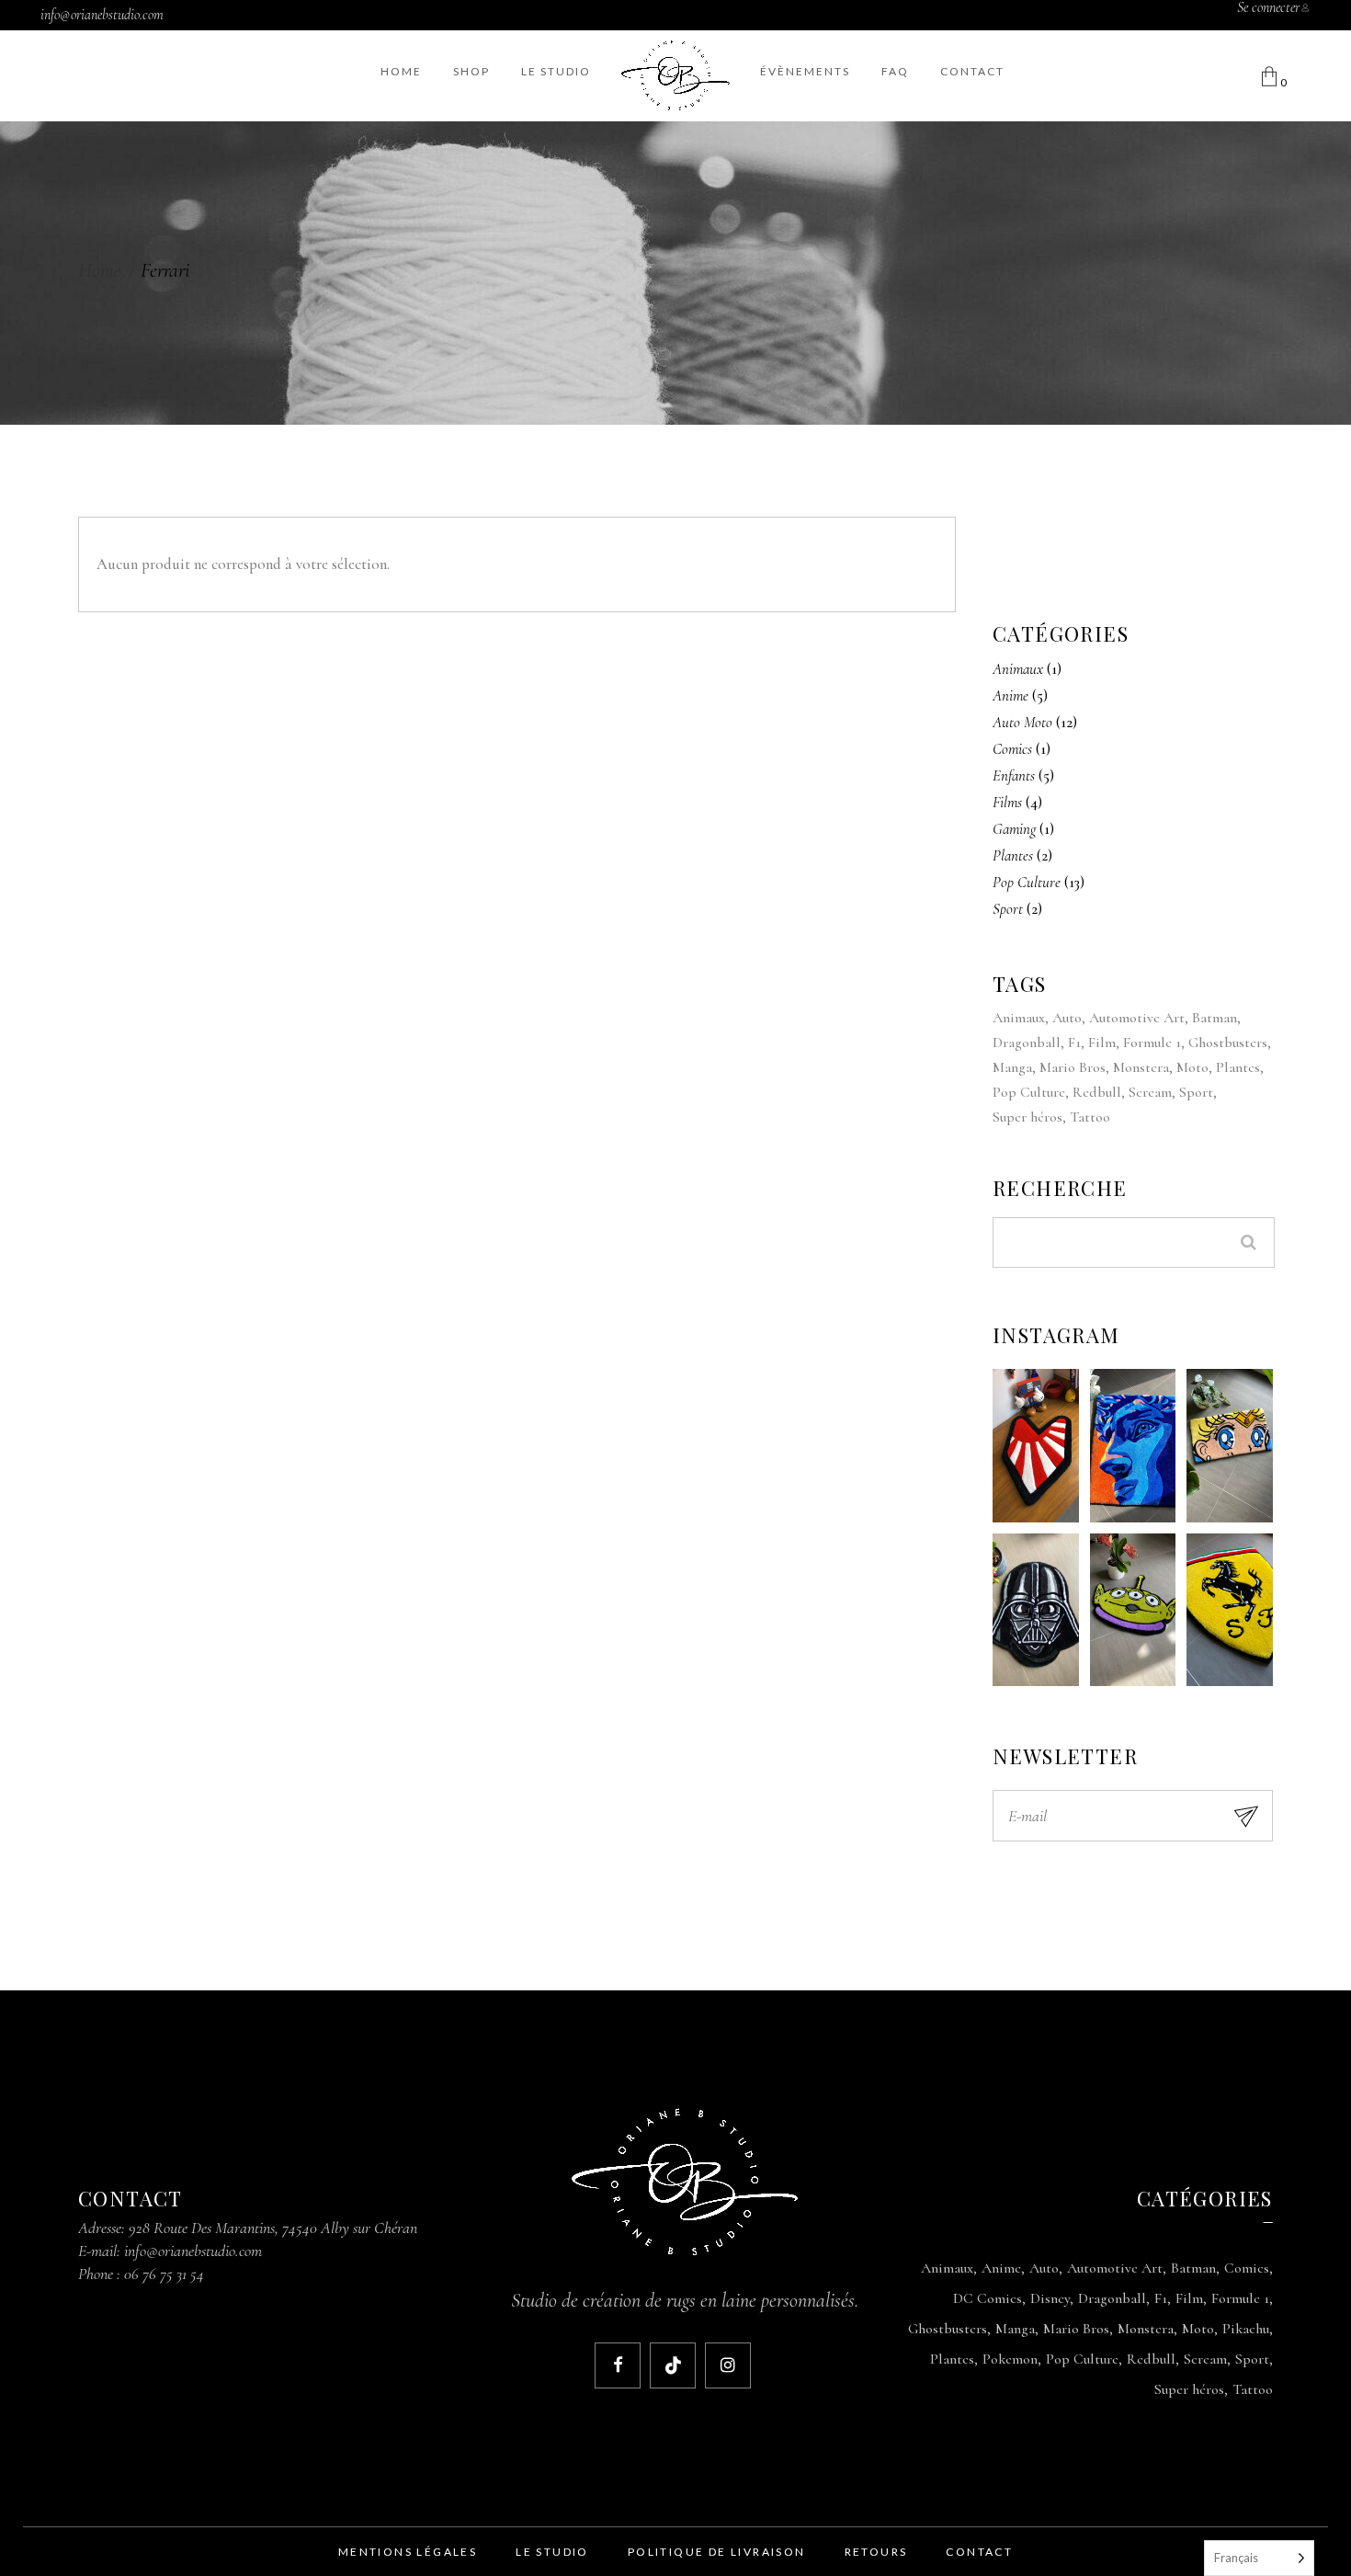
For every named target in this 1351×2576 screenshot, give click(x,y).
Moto (1192, 1067)
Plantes (1238, 1067)
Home (100, 270)
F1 (1074, 1043)
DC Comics (988, 2298)
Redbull (1097, 1092)
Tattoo (1090, 1117)
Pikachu (1246, 2329)
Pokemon (1010, 2359)
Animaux (1019, 1018)
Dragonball (1027, 1043)
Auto (1067, 1018)
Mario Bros (1073, 1067)
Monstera (1141, 1067)
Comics (1247, 2268)
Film (1102, 1043)
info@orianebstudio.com (102, 15)
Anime (1001, 2268)
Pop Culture (1029, 1092)
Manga (1012, 1067)
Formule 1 (1152, 1043)
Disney (1050, 2298)
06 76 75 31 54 (164, 2274)
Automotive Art (1137, 1018)
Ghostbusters (1228, 1043)
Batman (1215, 1018)
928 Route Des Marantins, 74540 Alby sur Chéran (273, 2228)
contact (979, 2552)
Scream (1150, 1092)
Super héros (1027, 1117)
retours (876, 2552)
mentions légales (408, 2552)
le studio (552, 2552)
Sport (1196, 1092)
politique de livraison (717, 2552)
